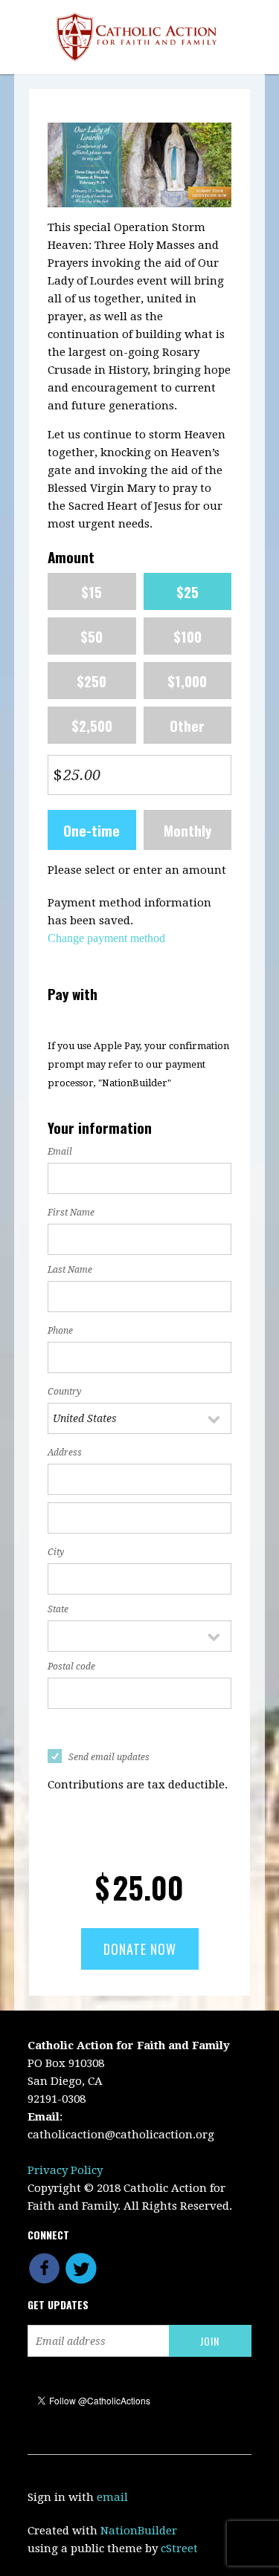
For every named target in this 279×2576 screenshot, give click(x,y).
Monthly (187, 830)
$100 (187, 636)
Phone (60, 1331)
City (56, 1552)
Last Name (70, 1270)
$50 (92, 636)
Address (65, 1453)
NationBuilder (139, 2531)
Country (64, 1392)
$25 (187, 591)
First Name (71, 1213)
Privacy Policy (65, 2170)
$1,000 (187, 681)
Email (60, 1152)
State (58, 1609)
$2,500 (92, 725)
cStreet (179, 2549)
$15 (92, 591)
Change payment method (106, 938)
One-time (92, 830)
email (112, 2497)
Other (187, 725)
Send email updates (109, 1757)
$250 (92, 681)
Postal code (71, 1667)
